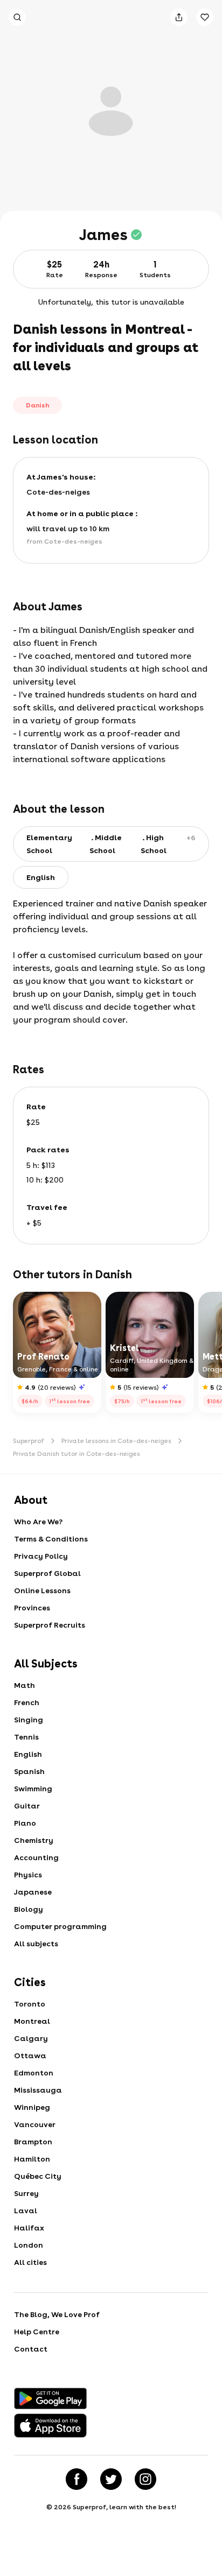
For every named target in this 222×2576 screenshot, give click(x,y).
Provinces (32, 1608)
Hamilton (32, 2159)
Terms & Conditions (51, 1539)
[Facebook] (77, 2479)
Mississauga (38, 2090)
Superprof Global (47, 1573)
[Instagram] (145, 2479)
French (27, 1702)
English (28, 1754)
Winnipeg (32, 2107)
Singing (29, 1720)
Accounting (36, 1857)
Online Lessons (42, 1590)
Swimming (33, 1789)
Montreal (32, 2021)
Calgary (31, 2038)
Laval (26, 2211)
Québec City (38, 2176)
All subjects (36, 1944)
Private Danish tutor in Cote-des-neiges (77, 1454)
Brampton (33, 2142)
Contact (31, 2349)
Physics (28, 1875)
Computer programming (60, 1926)
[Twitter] (111, 2479)
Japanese (33, 1892)
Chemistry (34, 1840)
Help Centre (37, 2332)
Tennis (26, 1737)
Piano (25, 1823)
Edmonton (34, 2073)
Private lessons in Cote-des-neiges (116, 1441)
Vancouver (35, 2124)
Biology (29, 1909)
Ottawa (30, 2056)
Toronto (30, 2004)
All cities (30, 2262)
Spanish (29, 1771)
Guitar (27, 1806)
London (29, 2245)
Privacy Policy (41, 1556)
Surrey (26, 2193)
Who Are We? (38, 1522)
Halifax (29, 2228)
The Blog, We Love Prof (57, 2314)
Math (25, 1685)
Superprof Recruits (50, 1625)
